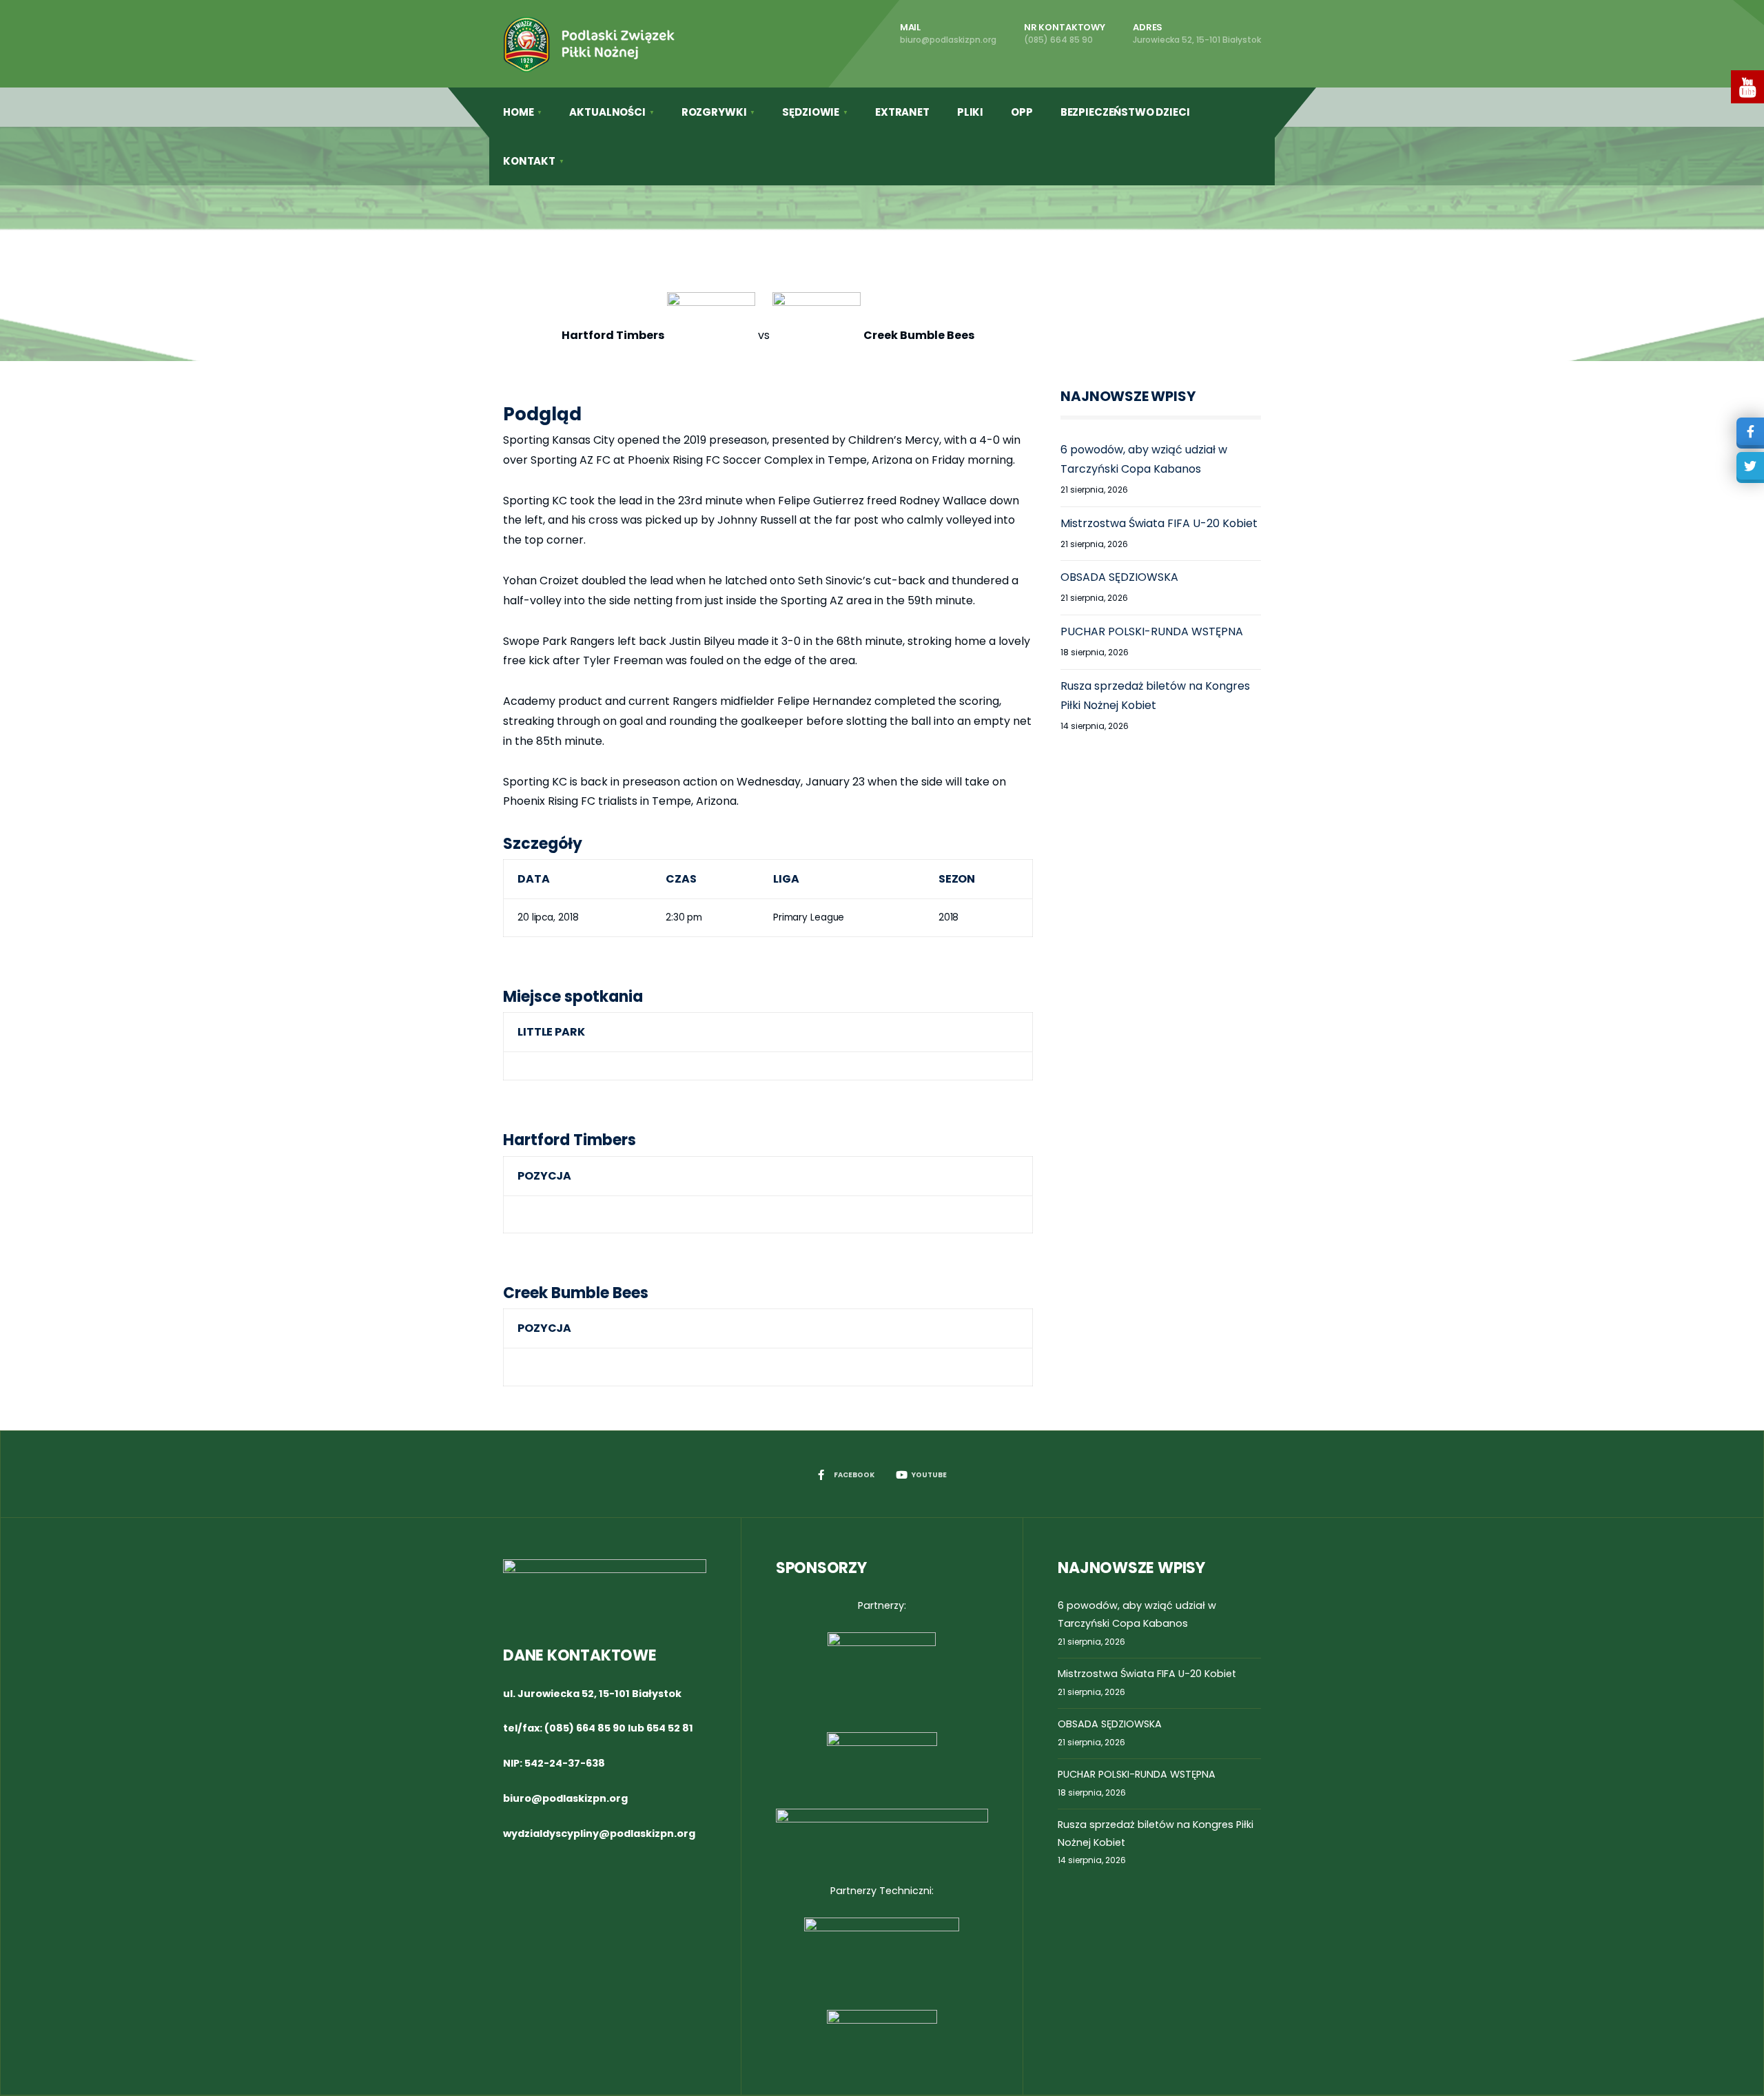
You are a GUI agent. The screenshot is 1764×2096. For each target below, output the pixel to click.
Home (518, 112)
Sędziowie (811, 112)
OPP (1022, 112)
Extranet (902, 112)
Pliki (970, 112)
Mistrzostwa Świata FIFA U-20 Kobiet (1159, 523)
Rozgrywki (714, 112)
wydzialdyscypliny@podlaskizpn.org (599, 1833)
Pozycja (544, 1176)
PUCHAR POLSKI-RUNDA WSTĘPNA (1152, 631)
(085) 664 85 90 (585, 1728)
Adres (1197, 33)
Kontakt (529, 161)
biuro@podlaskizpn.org (565, 1798)
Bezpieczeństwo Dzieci (1125, 112)
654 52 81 (670, 1728)
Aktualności (607, 112)
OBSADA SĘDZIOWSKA (1119, 577)
